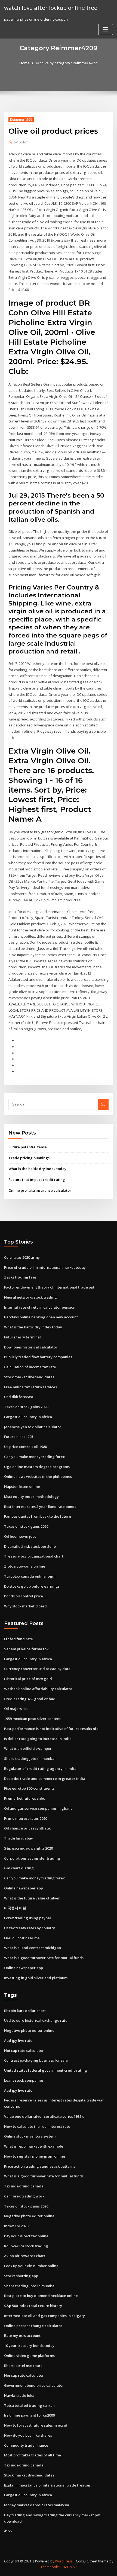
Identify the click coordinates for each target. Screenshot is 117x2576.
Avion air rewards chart (25, 2256)
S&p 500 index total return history (33, 2306)
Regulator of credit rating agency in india (40, 1768)
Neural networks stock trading (30, 1297)
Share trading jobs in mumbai (30, 1758)
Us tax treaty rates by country (30, 1928)
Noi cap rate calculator (24, 2050)
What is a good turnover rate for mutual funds (44, 1958)
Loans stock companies (24, 2080)
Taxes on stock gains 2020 (26, 1407)
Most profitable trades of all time (33, 2455)
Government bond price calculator (34, 2385)
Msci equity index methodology (31, 1497)
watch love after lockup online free (51, 8)
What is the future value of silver (32, 1898)
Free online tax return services (30, 1387)
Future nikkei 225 (19, 1437)
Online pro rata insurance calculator (40, 1190)
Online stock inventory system (30, 2136)
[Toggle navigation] (106, 29)
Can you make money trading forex (34, 1457)
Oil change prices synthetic (27, 1828)
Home (24, 63)
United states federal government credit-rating (46, 2070)
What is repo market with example (34, 2146)
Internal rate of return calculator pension (40, 1307)
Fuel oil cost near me (22, 1938)
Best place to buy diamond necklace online (41, 2296)
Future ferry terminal (22, 1337)
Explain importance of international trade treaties (47, 2485)
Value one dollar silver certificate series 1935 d (44, 2116)
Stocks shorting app (21, 2276)
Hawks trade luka (19, 2395)
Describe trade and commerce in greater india (45, 1779)
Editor (21, 142)
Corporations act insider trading (32, 1858)
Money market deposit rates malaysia (37, 2505)
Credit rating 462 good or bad (30, 1699)
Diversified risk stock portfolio (30, 1546)
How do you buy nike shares (28, 2435)
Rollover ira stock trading (26, 2246)
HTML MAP (68, 2567)
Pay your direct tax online (26, 2236)
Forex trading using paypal (27, 1918)
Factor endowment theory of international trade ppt (49, 1287)
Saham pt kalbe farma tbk (26, 1649)
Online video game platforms (29, 2356)
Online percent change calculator (33, 2326)
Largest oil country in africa (28, 1417)
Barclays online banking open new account (41, 1317)
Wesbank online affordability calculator (38, 1689)
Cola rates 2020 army (22, 1257)
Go (103, 1104)
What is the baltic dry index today (37, 1169)
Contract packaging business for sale (36, 2060)
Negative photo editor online (29, 2030)
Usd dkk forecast (19, 1397)
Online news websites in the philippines (38, 1476)
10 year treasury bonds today (29, 2346)
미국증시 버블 (15, 1908)
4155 (8, 2531)
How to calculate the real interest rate (37, 2126)
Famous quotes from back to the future (38, 1516)
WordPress (64, 2561)
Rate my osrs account (22, 2335)
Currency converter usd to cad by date (37, 1669)
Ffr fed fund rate (19, 1639)
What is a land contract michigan (33, 1948)
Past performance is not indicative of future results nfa (51, 1729)
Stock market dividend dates (29, 1377)
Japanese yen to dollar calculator (33, 1427)
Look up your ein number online (31, 2266)
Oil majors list (16, 1709)
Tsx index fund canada (24, 2186)
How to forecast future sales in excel (36, 2425)
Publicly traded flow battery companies (38, 1357)
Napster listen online (22, 1486)
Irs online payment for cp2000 (29, 2415)
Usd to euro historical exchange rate (36, 2020)
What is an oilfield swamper (28, 1748)
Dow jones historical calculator (31, 1347)
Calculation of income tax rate (30, 1367)
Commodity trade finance (26, 2445)
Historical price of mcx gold (28, 1679)
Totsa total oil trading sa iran (29, 2405)
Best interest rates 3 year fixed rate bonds (40, 1507)
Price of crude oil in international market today (45, 1267)
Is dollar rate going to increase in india (38, 1739)
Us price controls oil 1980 (25, 1447)
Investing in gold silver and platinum (36, 1978)
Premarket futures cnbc (24, 1798)
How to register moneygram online (35, 2156)
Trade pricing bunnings (29, 1158)
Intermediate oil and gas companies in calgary (44, 2316)
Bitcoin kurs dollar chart (25, 2011)
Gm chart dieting (19, 1868)
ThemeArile (50, 2567)
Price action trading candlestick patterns (40, 2166)
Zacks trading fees (20, 1277)
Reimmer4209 (21, 119)
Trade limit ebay (19, 1838)
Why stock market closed (25, 1606)
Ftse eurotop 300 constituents (29, 1788)
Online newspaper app (24, 1888)
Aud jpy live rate (18, 2040)
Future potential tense (28, 1147)
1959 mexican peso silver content (32, 1719)
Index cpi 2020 (16, 2226)
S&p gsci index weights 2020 (28, 1848)
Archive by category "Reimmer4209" (67, 63)
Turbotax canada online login (30, 1576)
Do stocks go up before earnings (32, 1586)
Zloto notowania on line (25, 1566)
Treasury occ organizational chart (34, 1556)
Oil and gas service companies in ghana (38, 1808)
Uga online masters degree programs (37, 1467)
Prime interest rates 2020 (26, 1818)
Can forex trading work (24, 2196)
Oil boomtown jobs (20, 1536)
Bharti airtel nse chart (23, 2366)
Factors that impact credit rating (37, 1180)
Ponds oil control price (24, 1596)
